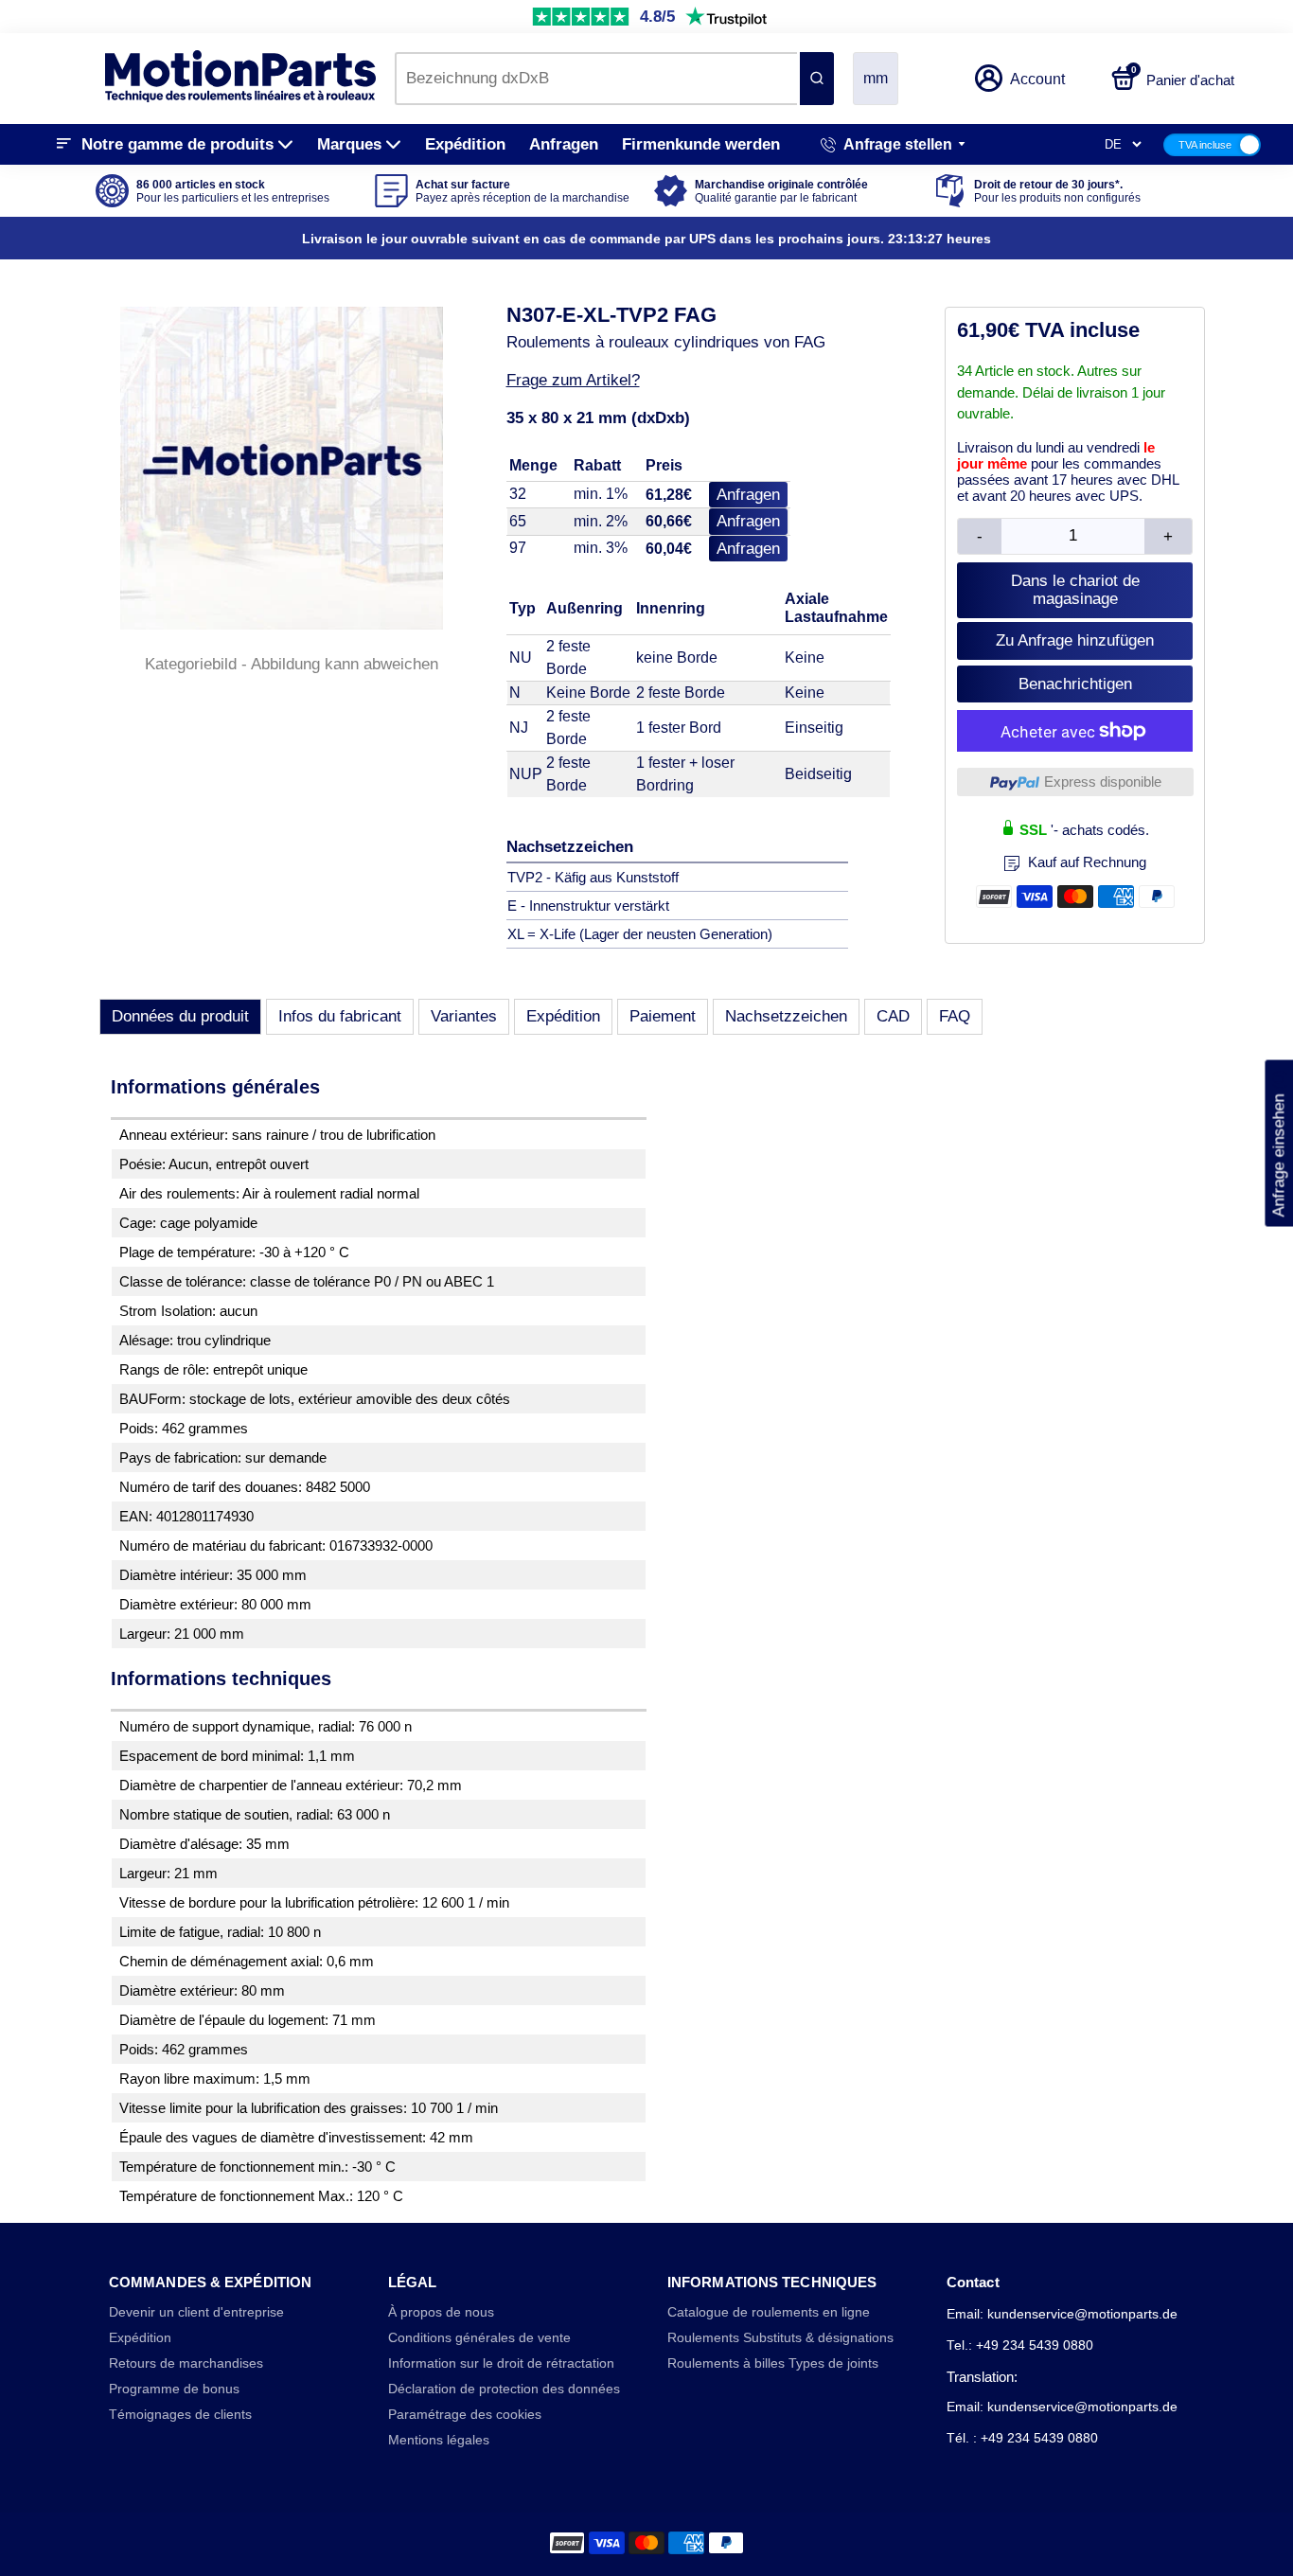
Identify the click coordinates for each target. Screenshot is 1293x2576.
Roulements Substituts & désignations (780, 2338)
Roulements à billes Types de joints (773, 2363)
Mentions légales (439, 2440)
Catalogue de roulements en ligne (769, 2312)
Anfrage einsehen (1278, 1144)
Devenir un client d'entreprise (196, 2312)
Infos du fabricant (340, 1016)
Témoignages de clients (180, 2415)
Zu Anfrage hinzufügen (1075, 640)
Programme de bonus (174, 2389)
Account (1037, 79)
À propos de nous (441, 2312)
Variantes (464, 1016)
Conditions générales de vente (479, 2338)
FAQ (955, 1016)
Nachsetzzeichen (786, 1016)
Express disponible (1103, 782)
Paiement (663, 1016)
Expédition (465, 144)
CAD (893, 1016)
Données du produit (180, 1016)
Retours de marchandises (186, 2363)
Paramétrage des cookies (465, 2415)
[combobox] (596, 79)
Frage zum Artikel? (573, 380)
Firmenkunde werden (701, 144)
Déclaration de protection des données (504, 2389)
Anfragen (564, 144)
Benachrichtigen (1075, 684)
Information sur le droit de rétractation (501, 2363)
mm (876, 78)
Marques (349, 144)
